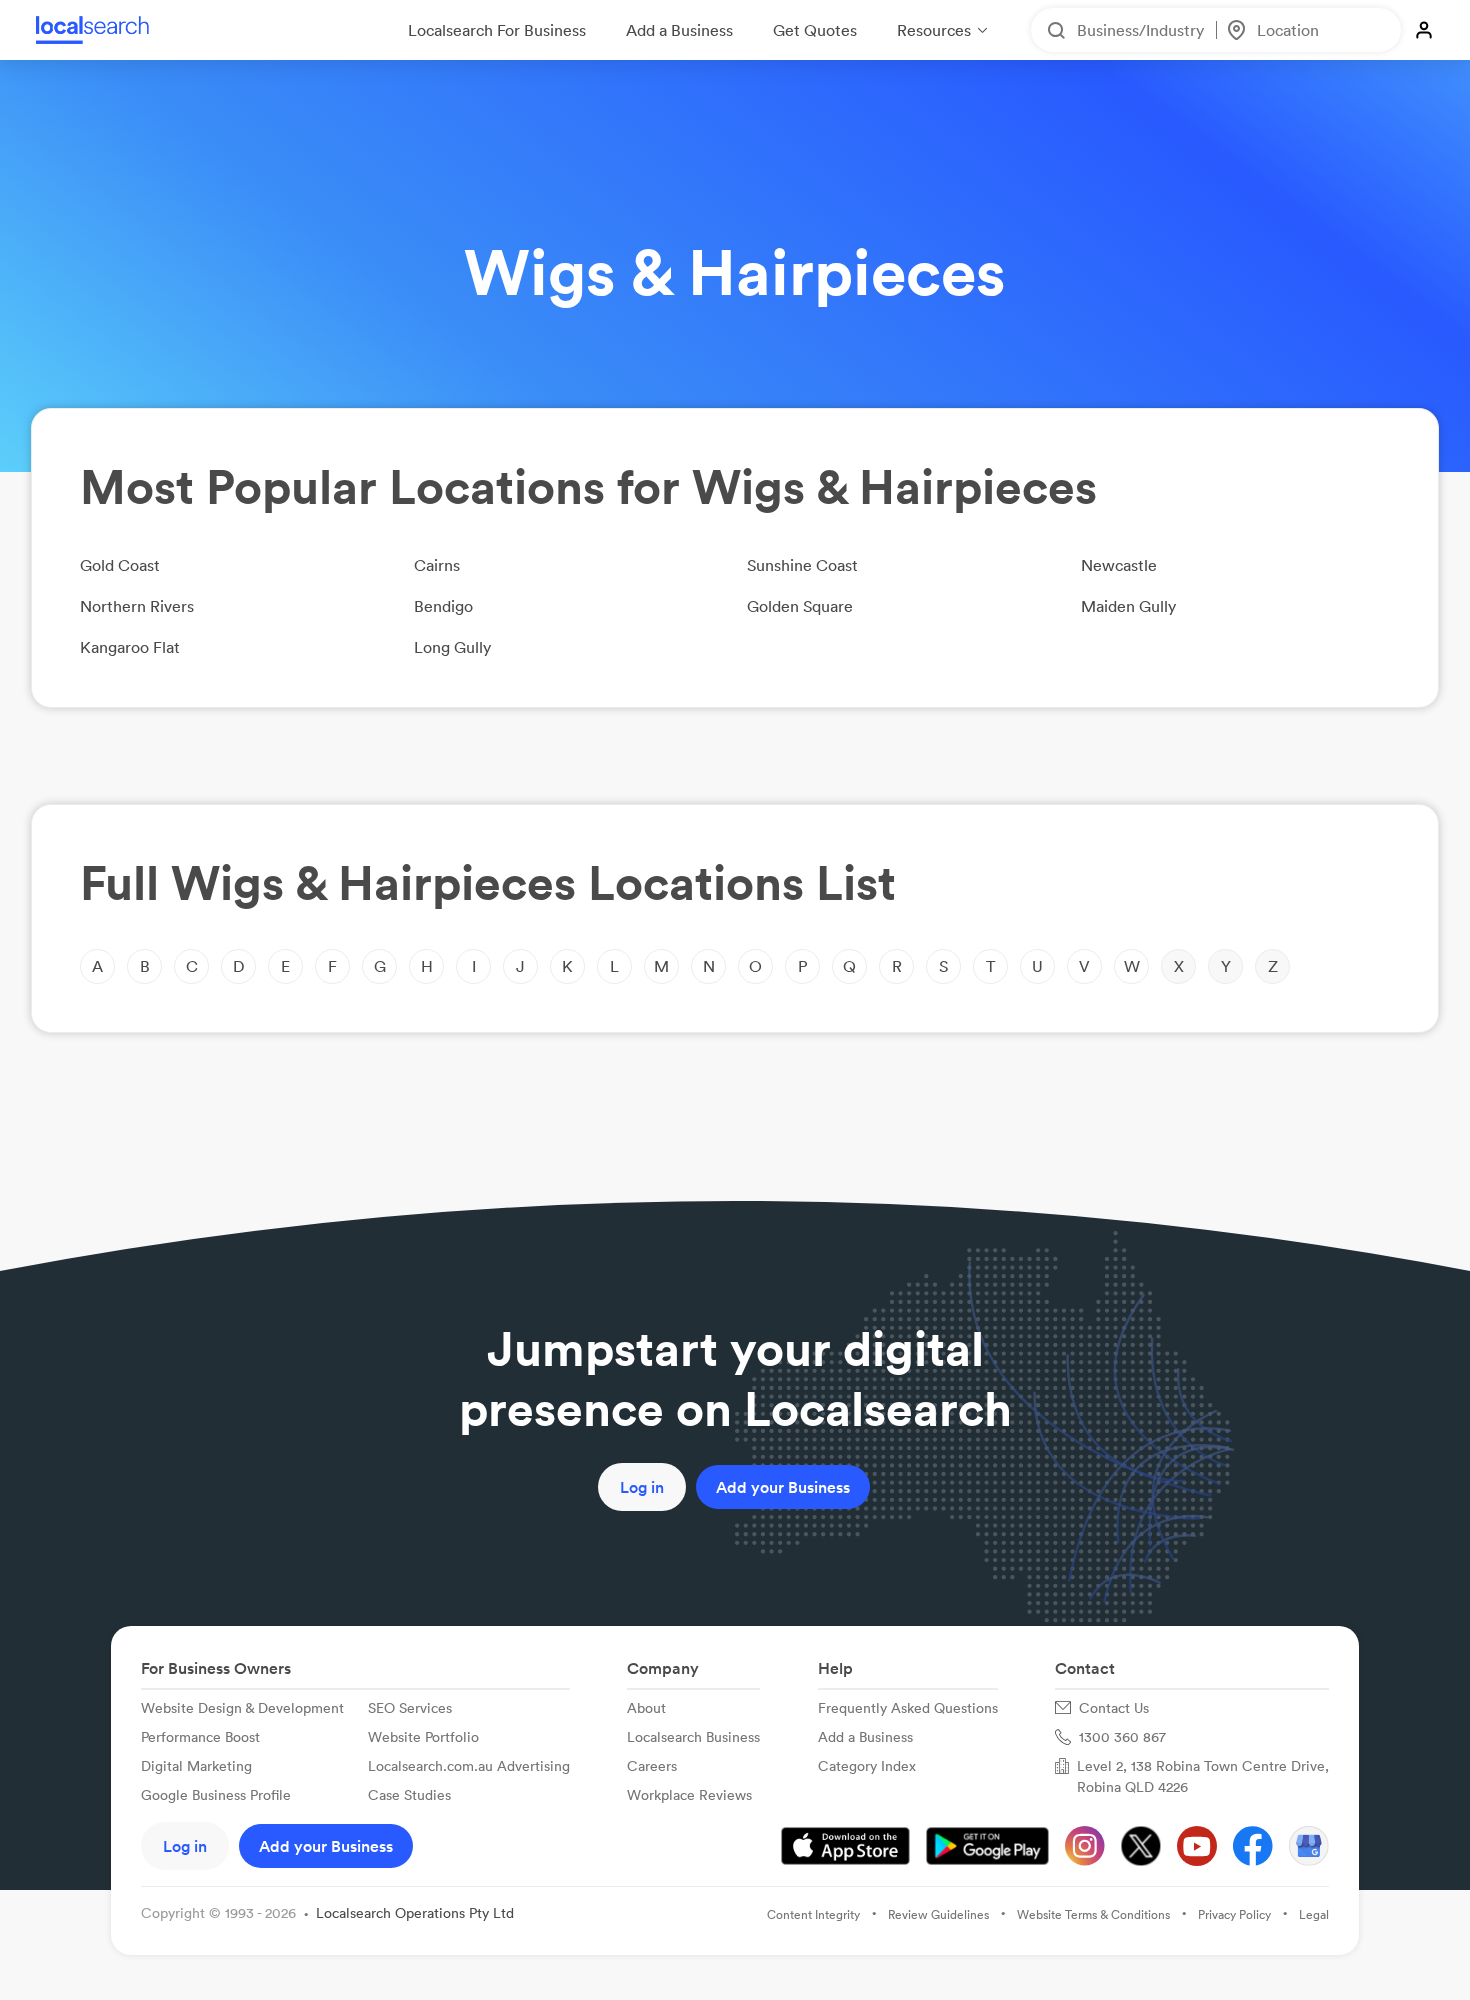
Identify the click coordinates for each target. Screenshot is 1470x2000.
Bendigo (443, 606)
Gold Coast (120, 565)
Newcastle (1119, 565)
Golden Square (800, 606)
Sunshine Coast (802, 565)
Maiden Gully (1128, 606)
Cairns (437, 565)
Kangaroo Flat (130, 647)
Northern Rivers (137, 606)
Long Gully (452, 647)
